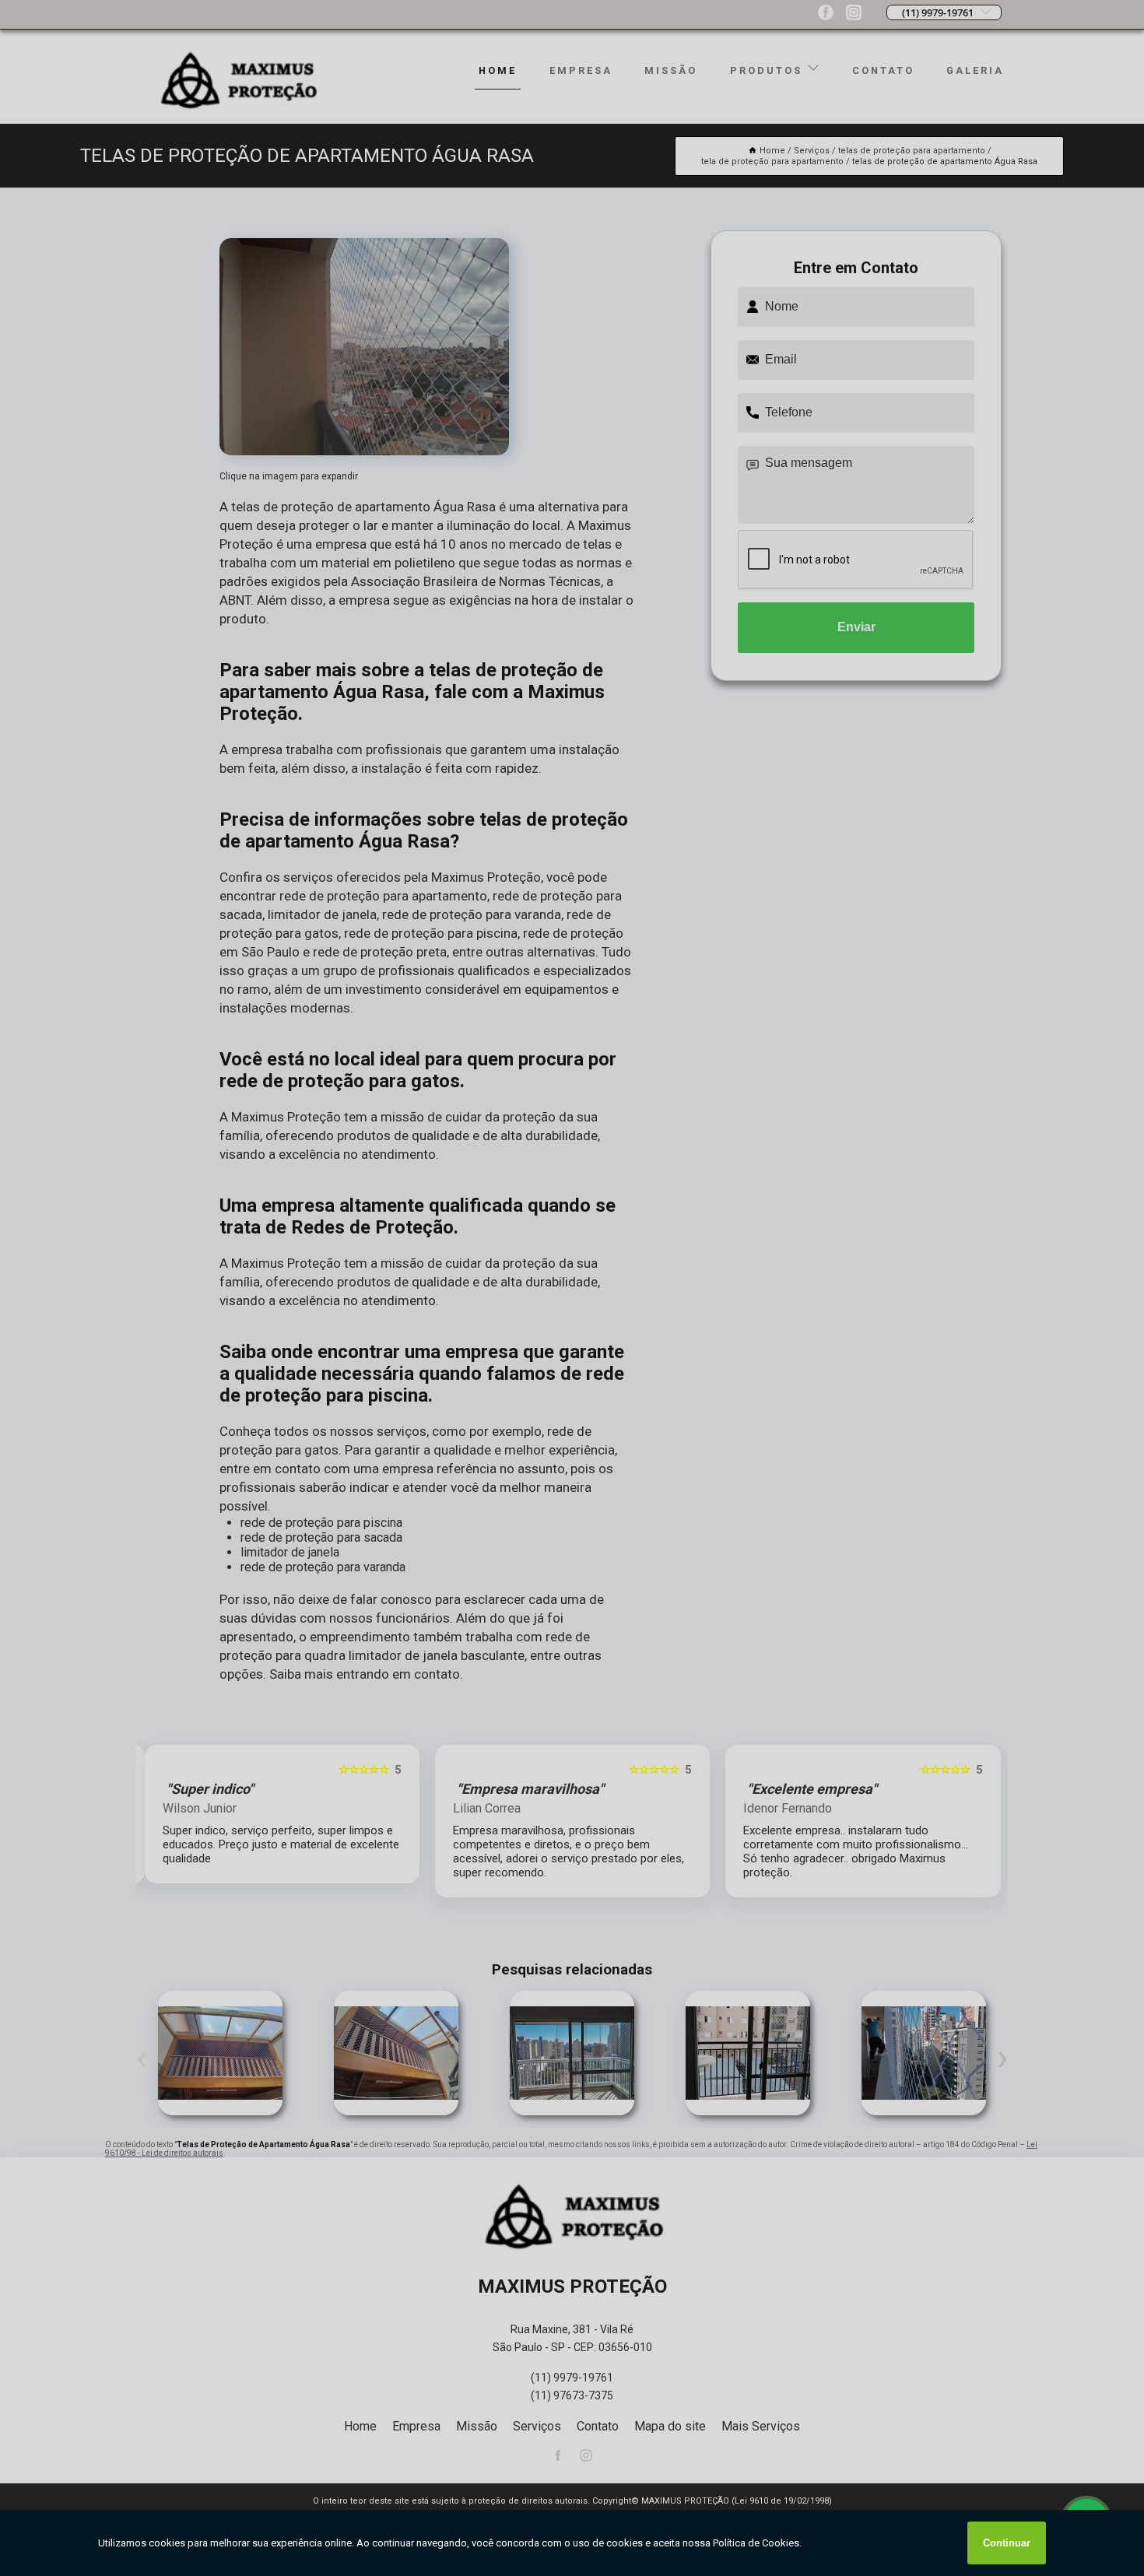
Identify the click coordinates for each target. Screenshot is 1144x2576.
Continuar (1007, 2543)
